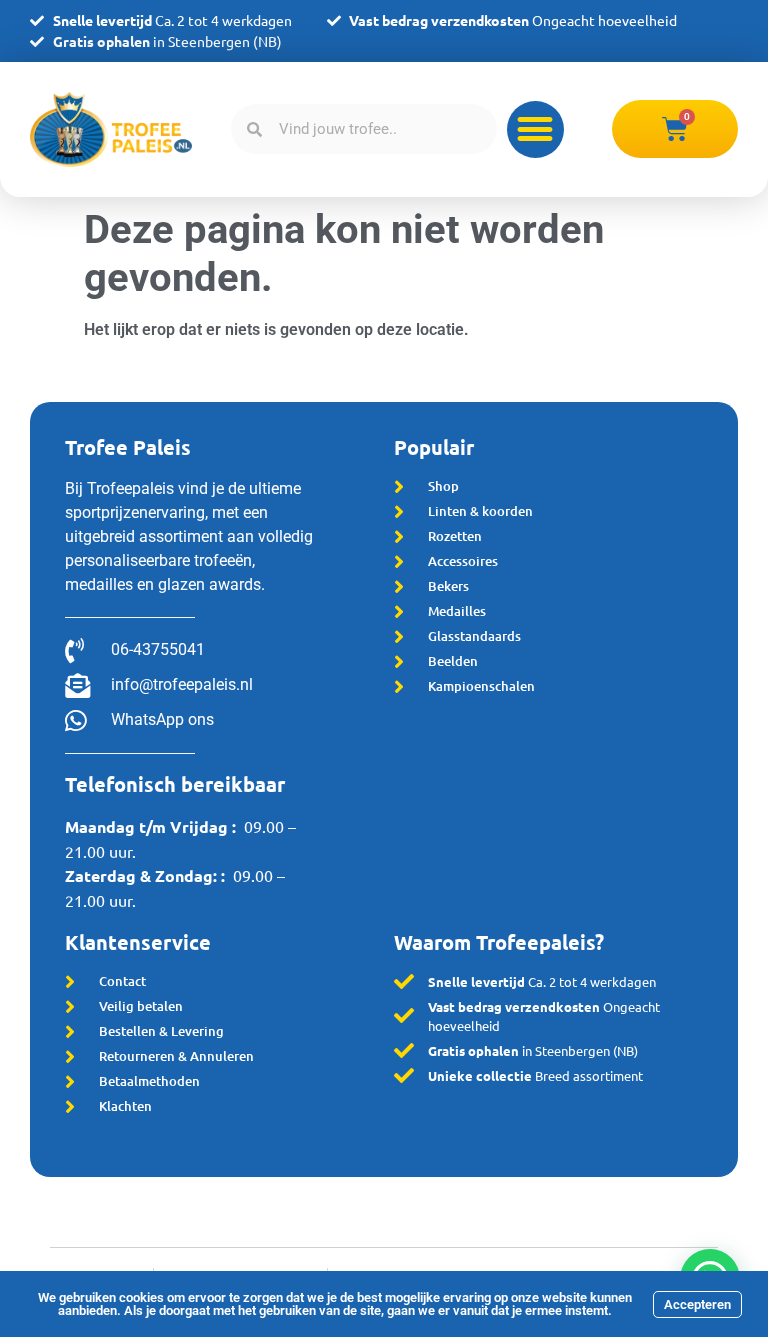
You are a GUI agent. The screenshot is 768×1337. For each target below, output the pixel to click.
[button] (535, 129)
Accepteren (697, 1304)
